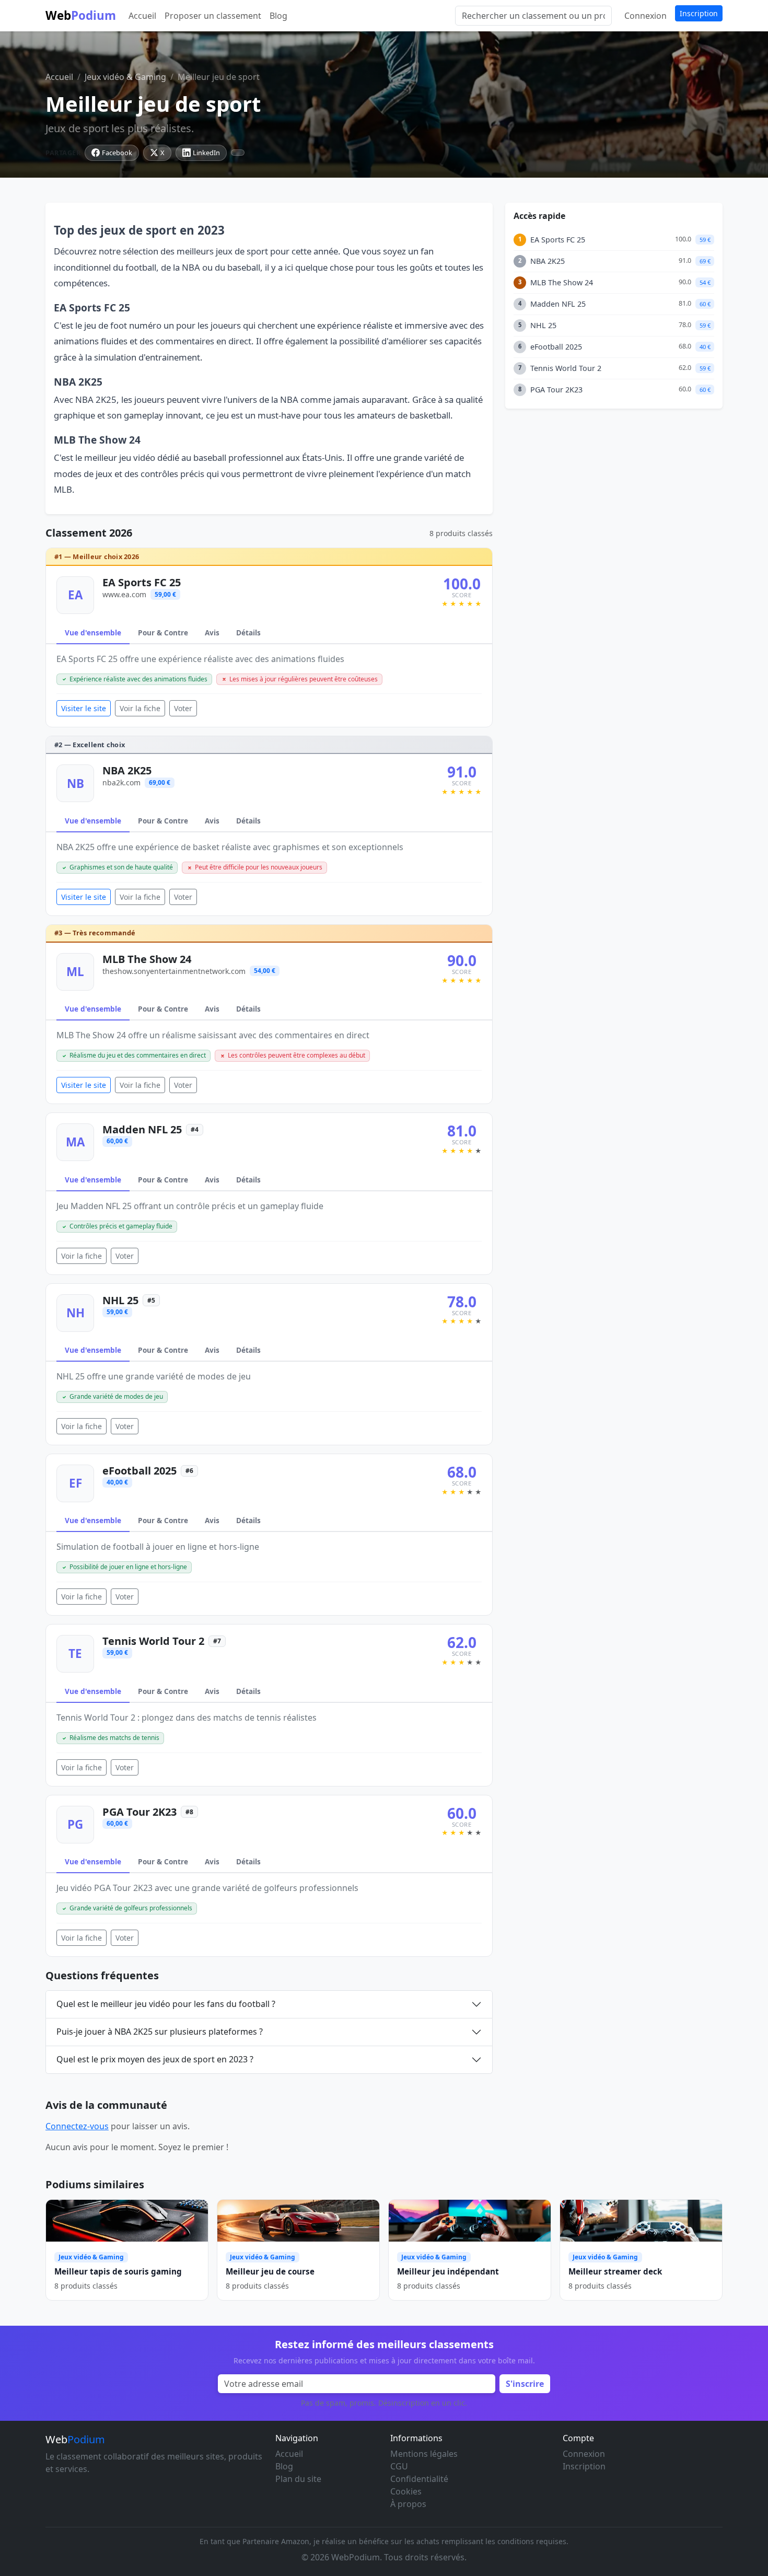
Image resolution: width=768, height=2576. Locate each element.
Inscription (699, 13)
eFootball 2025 (139, 1471)
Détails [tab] (248, 633)
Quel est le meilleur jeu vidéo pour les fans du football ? (166, 2004)
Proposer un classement (213, 16)
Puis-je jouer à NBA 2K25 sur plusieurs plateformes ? (160, 2032)
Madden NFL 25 (142, 1129)
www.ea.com (124, 594)
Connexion (645, 16)
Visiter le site (84, 708)
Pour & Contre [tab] (163, 633)
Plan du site (298, 2479)
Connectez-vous (77, 2126)
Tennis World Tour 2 (153, 1641)
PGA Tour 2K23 (139, 1812)
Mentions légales (424, 2454)
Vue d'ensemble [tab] (93, 633)
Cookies (406, 2491)
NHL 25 (120, 1300)
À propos (408, 2504)
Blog (278, 16)
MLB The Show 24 (147, 959)
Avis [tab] (212, 633)
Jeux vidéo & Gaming (125, 77)
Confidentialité (419, 2479)
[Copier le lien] (238, 153)
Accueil (142, 16)
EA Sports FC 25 (142, 582)
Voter (183, 708)
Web (81, 15)
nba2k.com (121, 782)
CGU (399, 2466)
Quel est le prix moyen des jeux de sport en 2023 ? (155, 2059)
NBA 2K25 (127, 770)
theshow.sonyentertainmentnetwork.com (174, 971)
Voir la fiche (140, 708)
